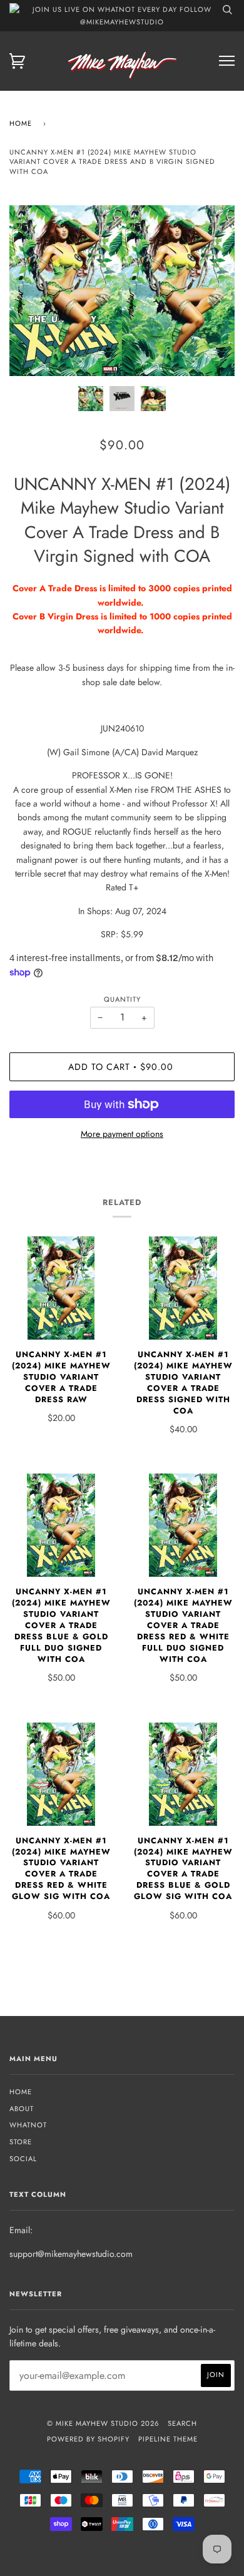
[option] (122, 291)
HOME (21, 2092)
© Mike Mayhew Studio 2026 (103, 2423)
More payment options (122, 1134)
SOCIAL (23, 2159)
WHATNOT (28, 2125)
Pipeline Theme (168, 2439)
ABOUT (22, 2109)
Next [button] (212, 291)
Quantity (122, 999)
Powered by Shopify (88, 2439)
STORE (21, 2142)
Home (21, 123)
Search (182, 2423)
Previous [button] (31, 291)
